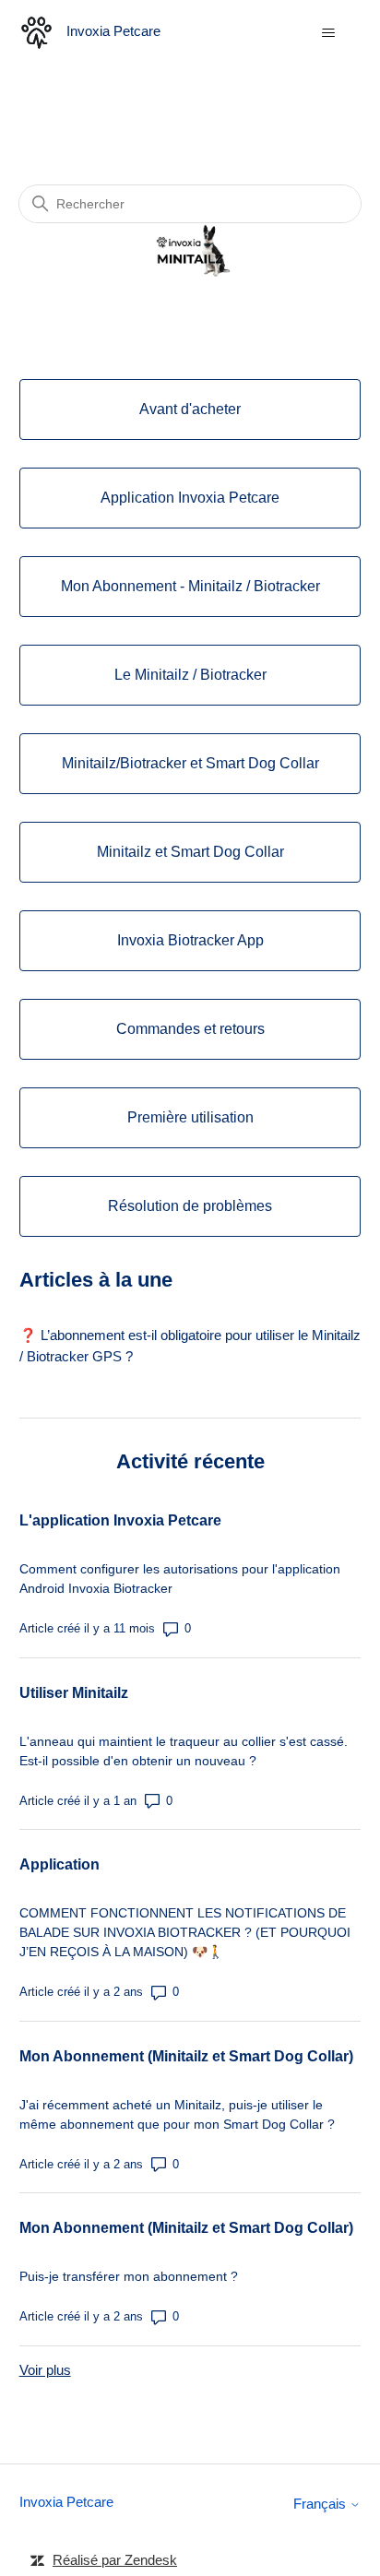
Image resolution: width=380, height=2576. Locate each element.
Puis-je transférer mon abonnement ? (129, 2276)
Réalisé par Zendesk (115, 2560)
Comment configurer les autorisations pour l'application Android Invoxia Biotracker (180, 1579)
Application (59, 1864)
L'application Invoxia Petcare (120, 1520)
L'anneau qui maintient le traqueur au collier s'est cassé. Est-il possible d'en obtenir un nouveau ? (184, 1751)
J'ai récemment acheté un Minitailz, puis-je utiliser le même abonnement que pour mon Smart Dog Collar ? (177, 2114)
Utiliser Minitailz (74, 1693)
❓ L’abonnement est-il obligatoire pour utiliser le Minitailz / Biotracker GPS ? (190, 1346)
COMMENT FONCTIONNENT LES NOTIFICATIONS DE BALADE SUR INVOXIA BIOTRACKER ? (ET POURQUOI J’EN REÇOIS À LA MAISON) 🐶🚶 (185, 1932)
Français (321, 2504)
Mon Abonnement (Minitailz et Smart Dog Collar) (186, 2056)
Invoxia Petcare (66, 2502)
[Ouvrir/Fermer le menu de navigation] (328, 33)
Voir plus (45, 2370)
